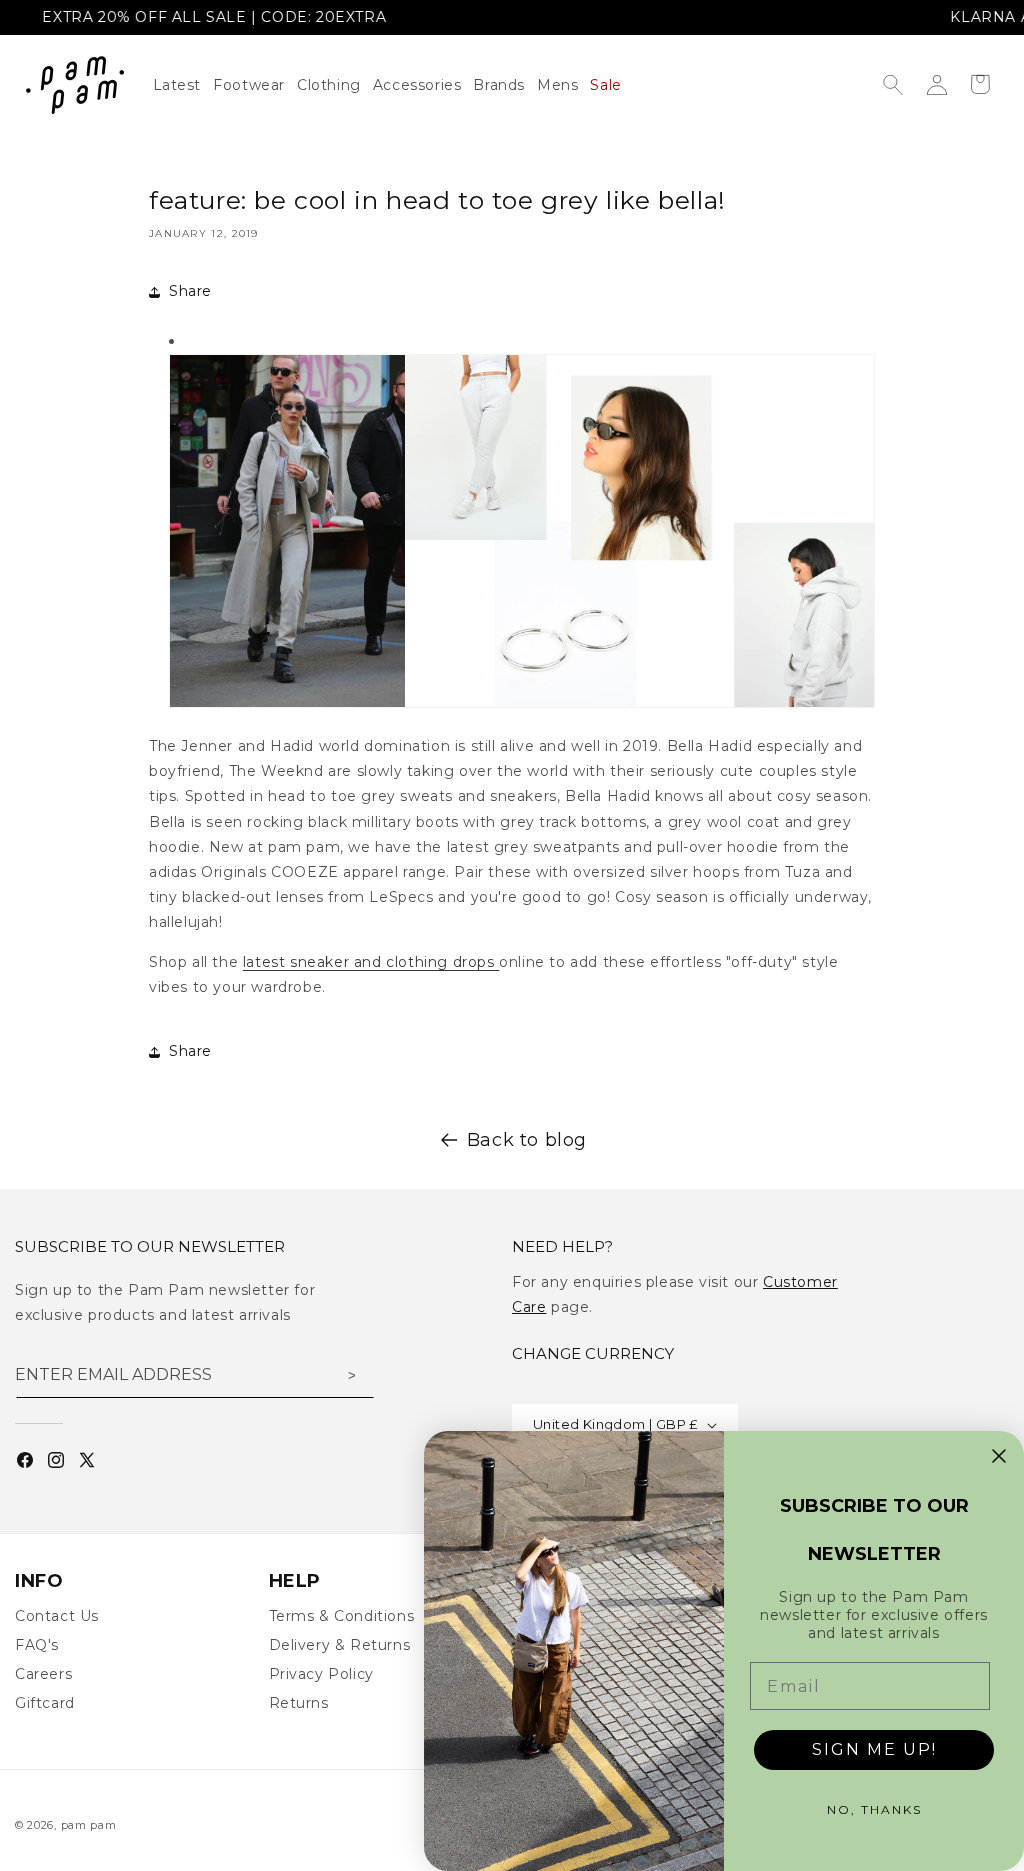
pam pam (89, 1825)
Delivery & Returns (340, 1645)
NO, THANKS (874, 1809)
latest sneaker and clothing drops (371, 962)
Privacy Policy (321, 1674)
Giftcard (45, 1703)
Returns (299, 1703)
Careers (43, 1674)
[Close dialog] (999, 1456)
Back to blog (527, 1140)
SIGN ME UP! (874, 1749)
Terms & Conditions (342, 1616)
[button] (335, 85)
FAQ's (37, 1645)
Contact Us (57, 1616)
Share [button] (190, 291)
